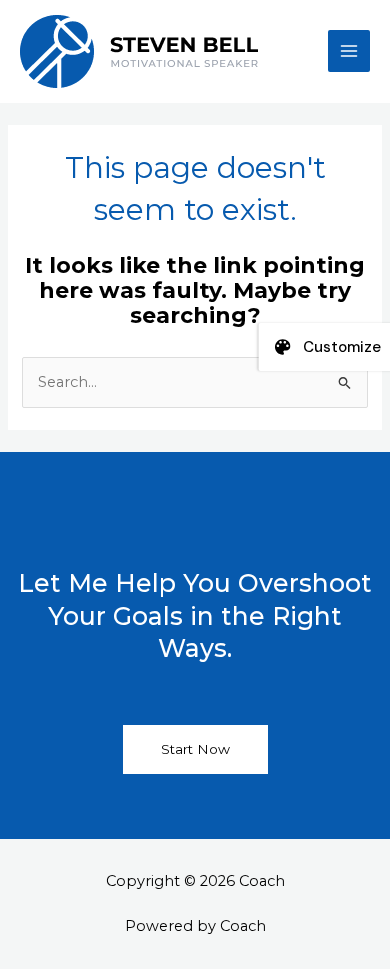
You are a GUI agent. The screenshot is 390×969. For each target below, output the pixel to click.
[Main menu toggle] (349, 51)
